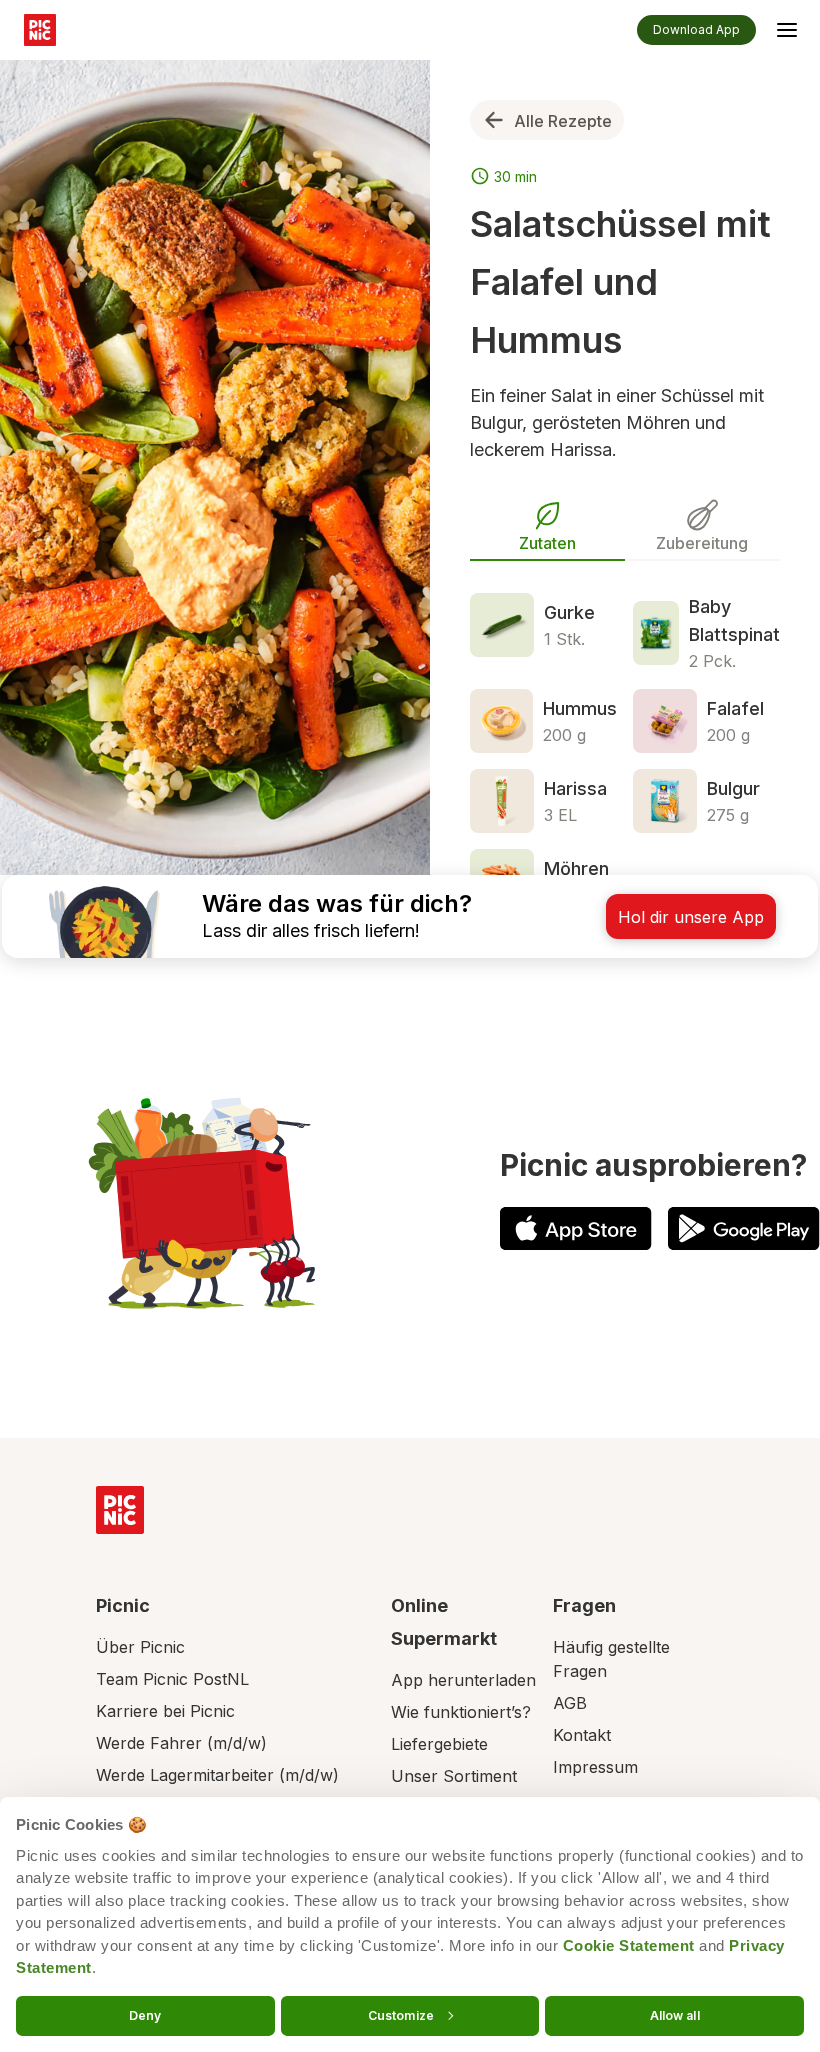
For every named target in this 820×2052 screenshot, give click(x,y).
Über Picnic (140, 1647)
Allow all (675, 2014)
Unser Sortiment (454, 1776)
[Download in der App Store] (576, 1228)
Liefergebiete (439, 1744)
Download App (696, 29)
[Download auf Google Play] (744, 1228)
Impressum (595, 1767)
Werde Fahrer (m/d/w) (181, 1743)
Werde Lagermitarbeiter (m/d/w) (217, 1775)
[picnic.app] (40, 30)
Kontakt (582, 1735)
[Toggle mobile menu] (787, 33)
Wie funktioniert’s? (461, 1712)
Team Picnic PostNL (172, 1679)
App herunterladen (463, 1680)
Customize (401, 2014)
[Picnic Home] (120, 1510)
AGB (570, 1703)
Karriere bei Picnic (165, 1711)
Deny (145, 2014)
